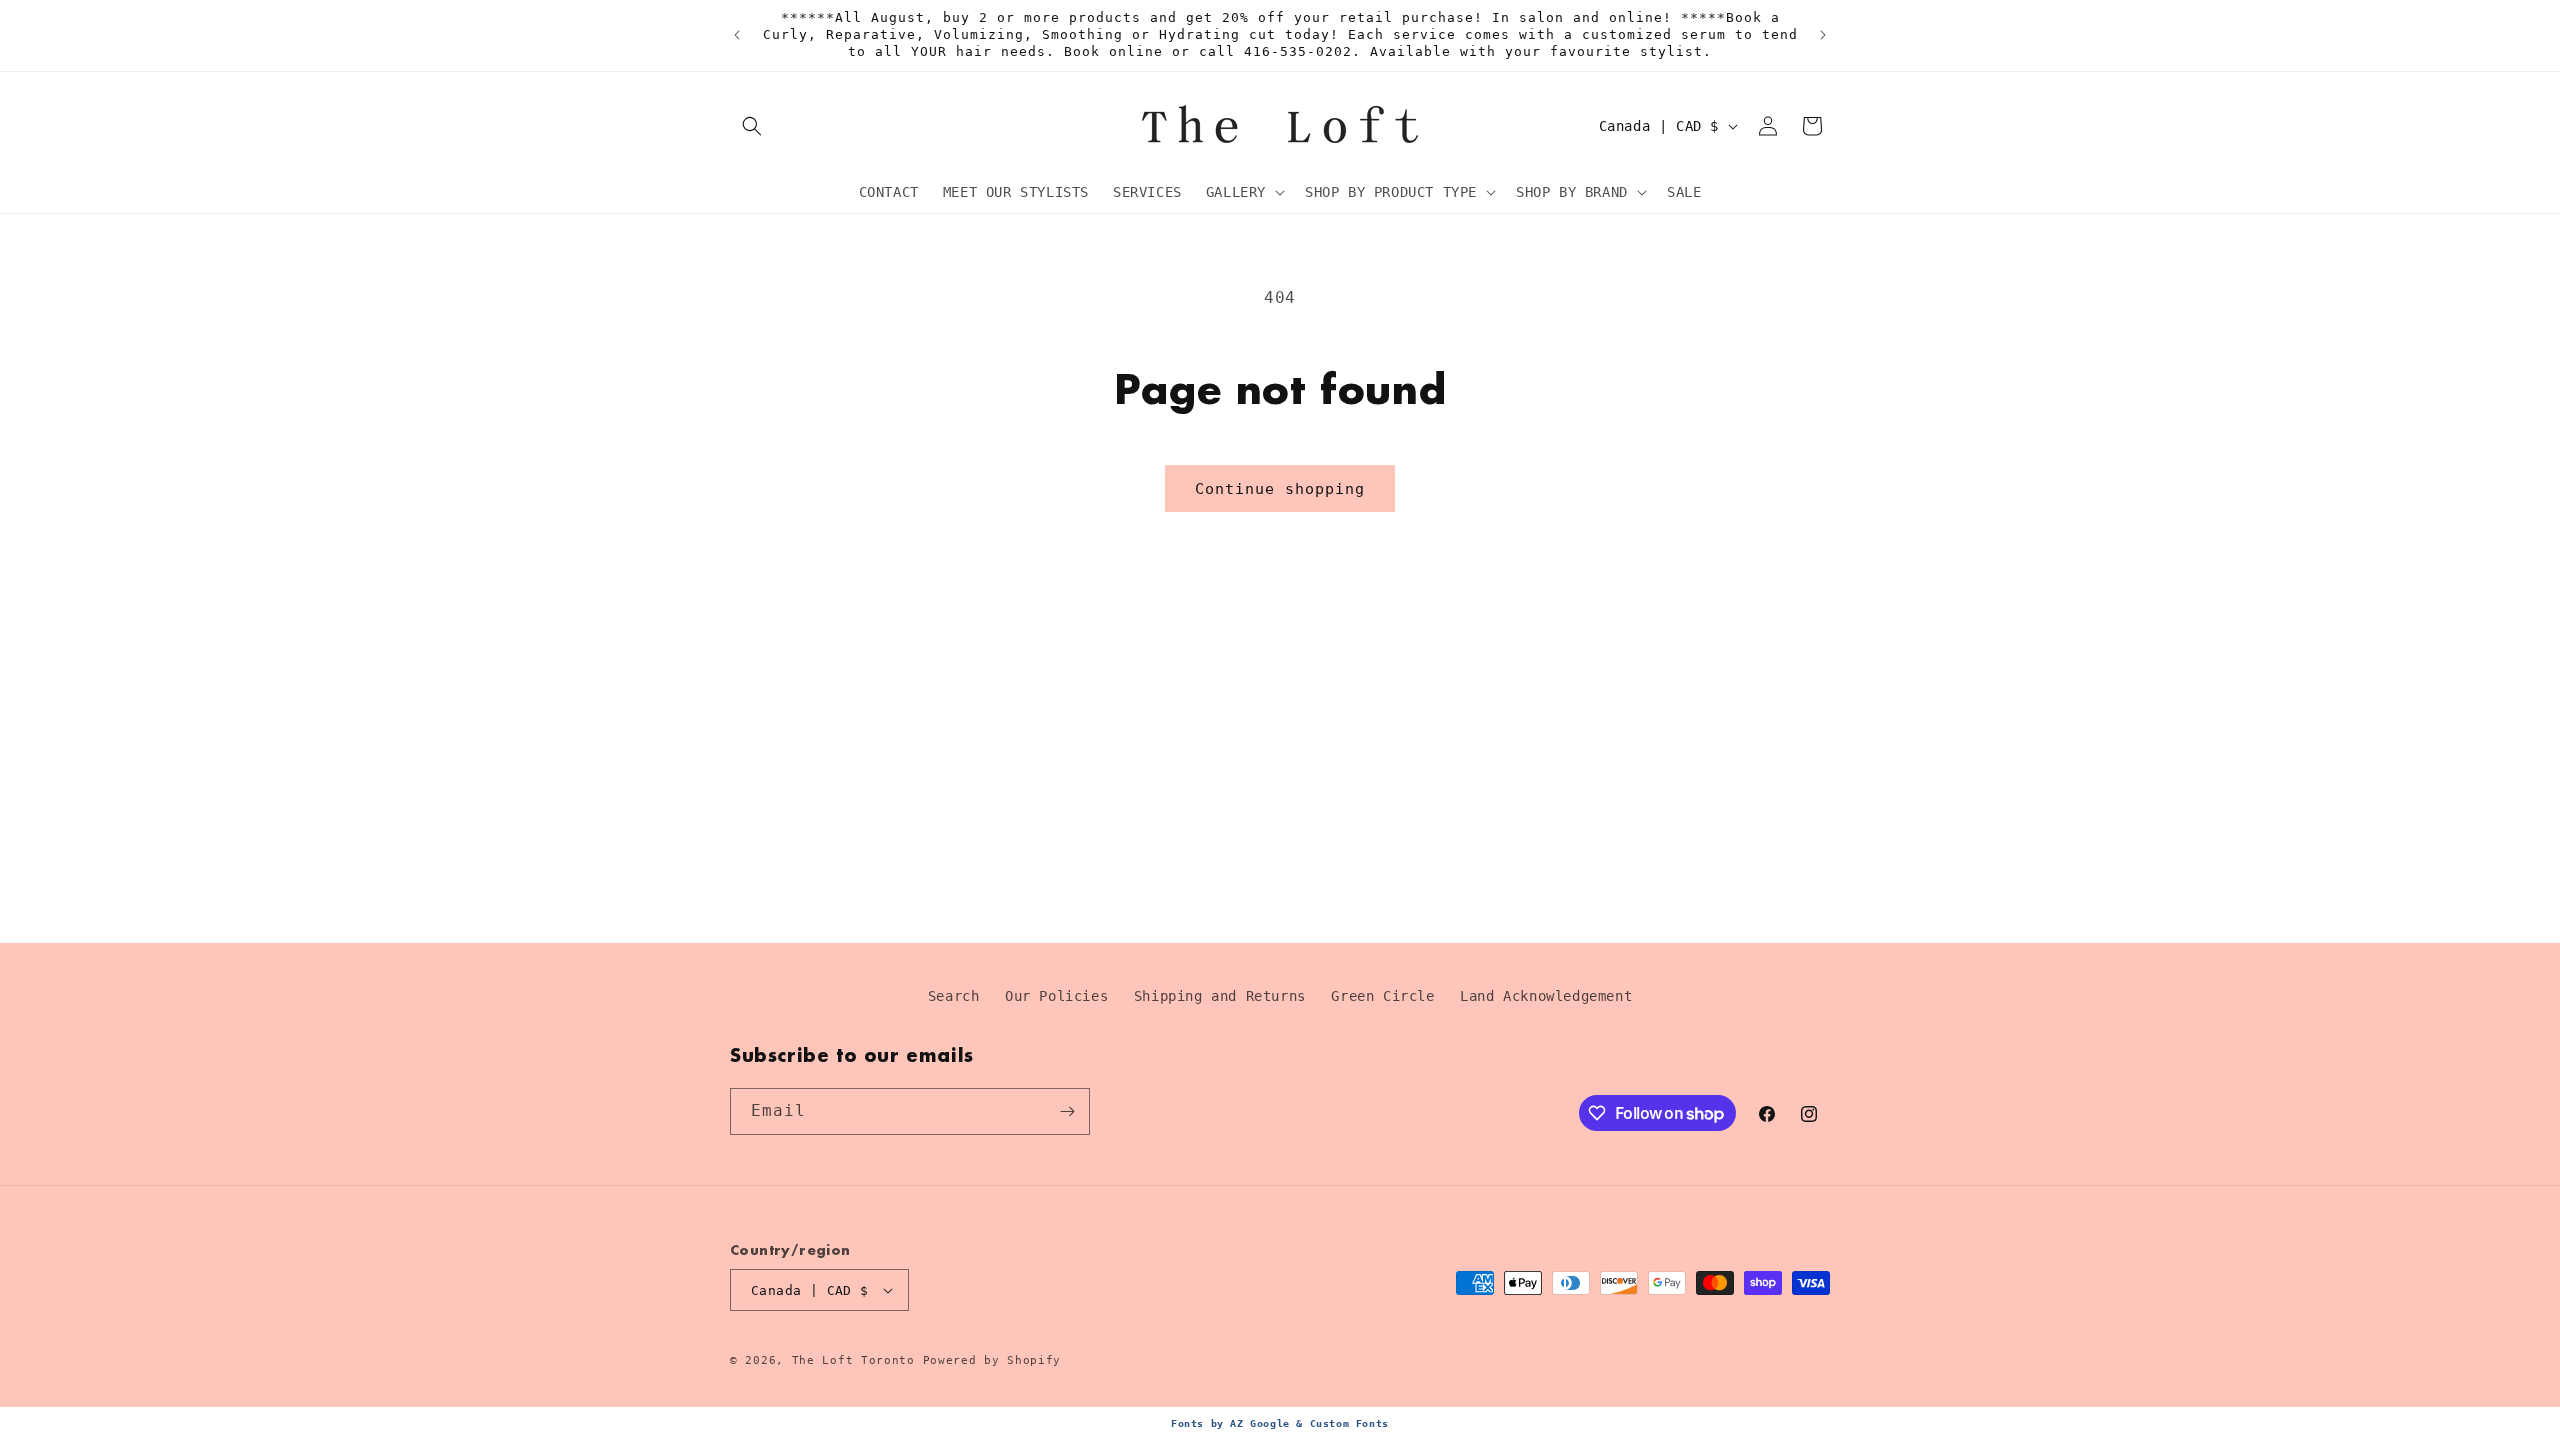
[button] (752, 126)
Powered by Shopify (992, 1360)
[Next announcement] (1823, 35)
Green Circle (1382, 996)
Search (954, 996)
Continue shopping (1280, 489)
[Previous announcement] (737, 35)
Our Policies (1056, 996)
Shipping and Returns (1220, 996)
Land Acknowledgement (1546, 996)
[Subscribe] (1067, 1111)
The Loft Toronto (853, 1360)
